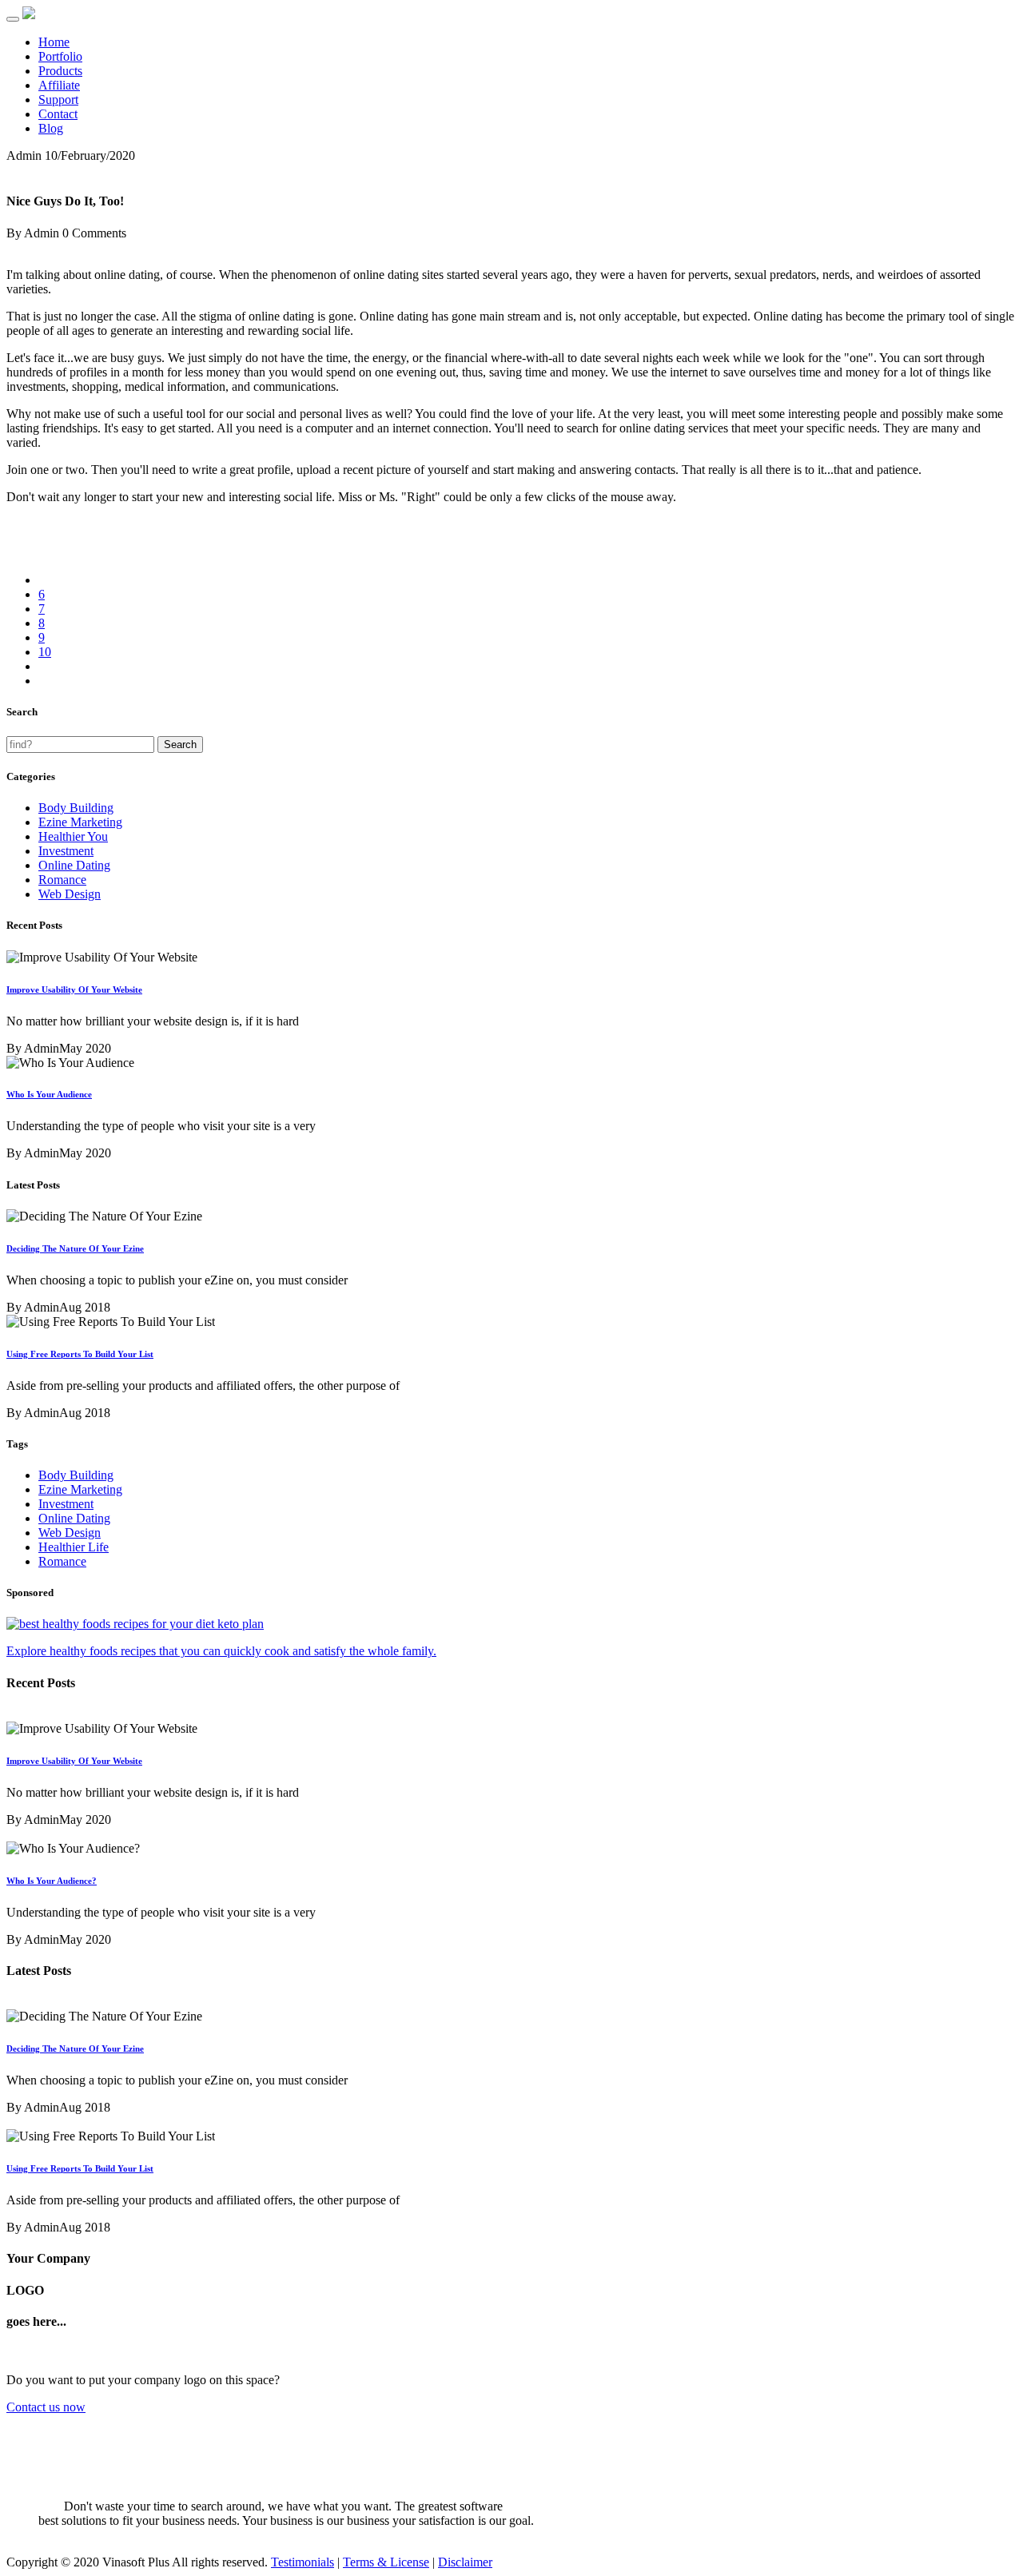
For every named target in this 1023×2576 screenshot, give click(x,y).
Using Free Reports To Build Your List (80, 1354)
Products (60, 71)
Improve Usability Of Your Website (74, 989)
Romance (62, 880)
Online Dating (74, 865)
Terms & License (386, 2562)
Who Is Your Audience (49, 1094)
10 (45, 652)
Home (54, 42)
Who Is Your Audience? (52, 1881)
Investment (66, 851)
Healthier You (73, 836)
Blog (51, 128)
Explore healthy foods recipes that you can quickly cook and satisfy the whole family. (221, 1651)
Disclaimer (465, 2562)
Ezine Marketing (80, 822)
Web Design (70, 894)
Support (58, 100)
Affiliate (59, 85)
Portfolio (60, 56)
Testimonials (303, 2562)
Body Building (76, 808)
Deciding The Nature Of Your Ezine (75, 1248)
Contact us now (46, 2407)
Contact (58, 114)
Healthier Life (74, 1547)
